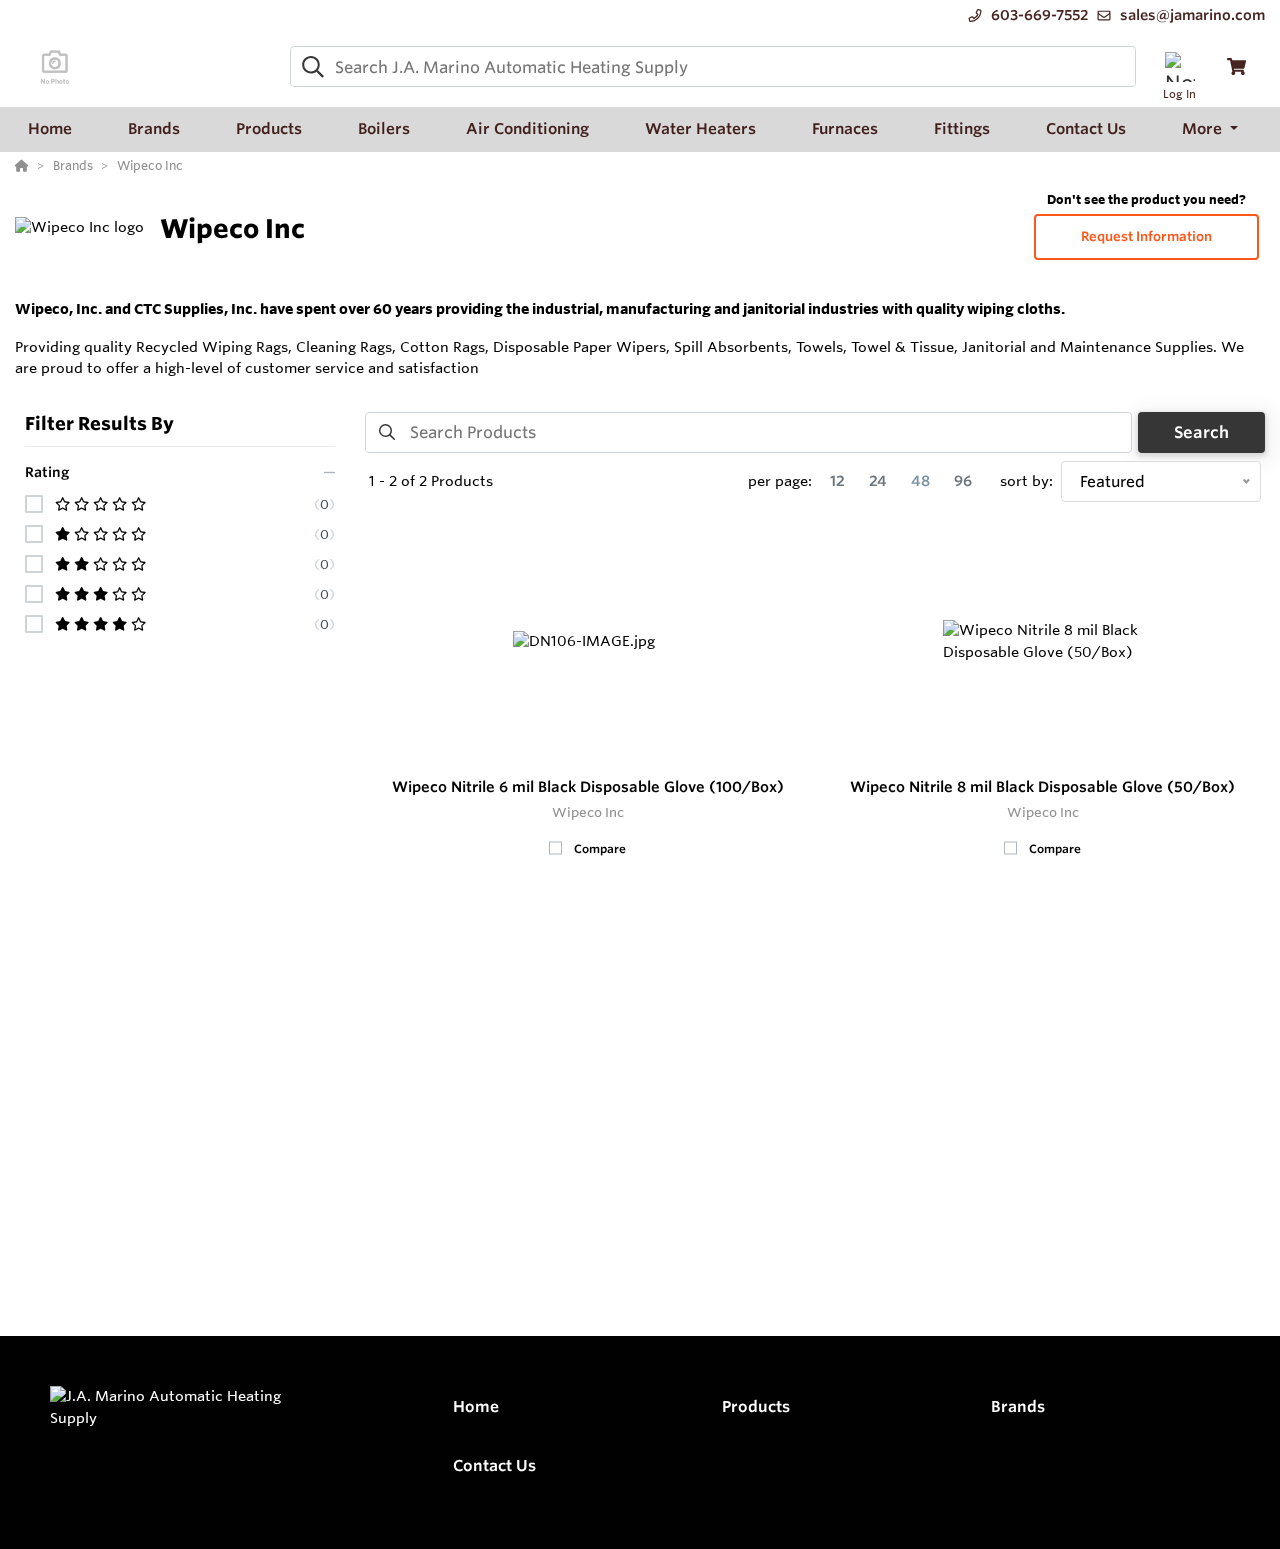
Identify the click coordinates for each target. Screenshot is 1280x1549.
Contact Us (494, 1465)
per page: (780, 481)
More (1204, 128)
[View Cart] (1236, 66)
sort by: (1026, 481)
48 (920, 481)
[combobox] (713, 66)
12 (837, 481)
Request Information (1146, 236)
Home (476, 1406)
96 (963, 481)
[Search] (309, 67)
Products (756, 1406)
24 (878, 481)
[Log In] (1179, 66)
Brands (1018, 1406)
